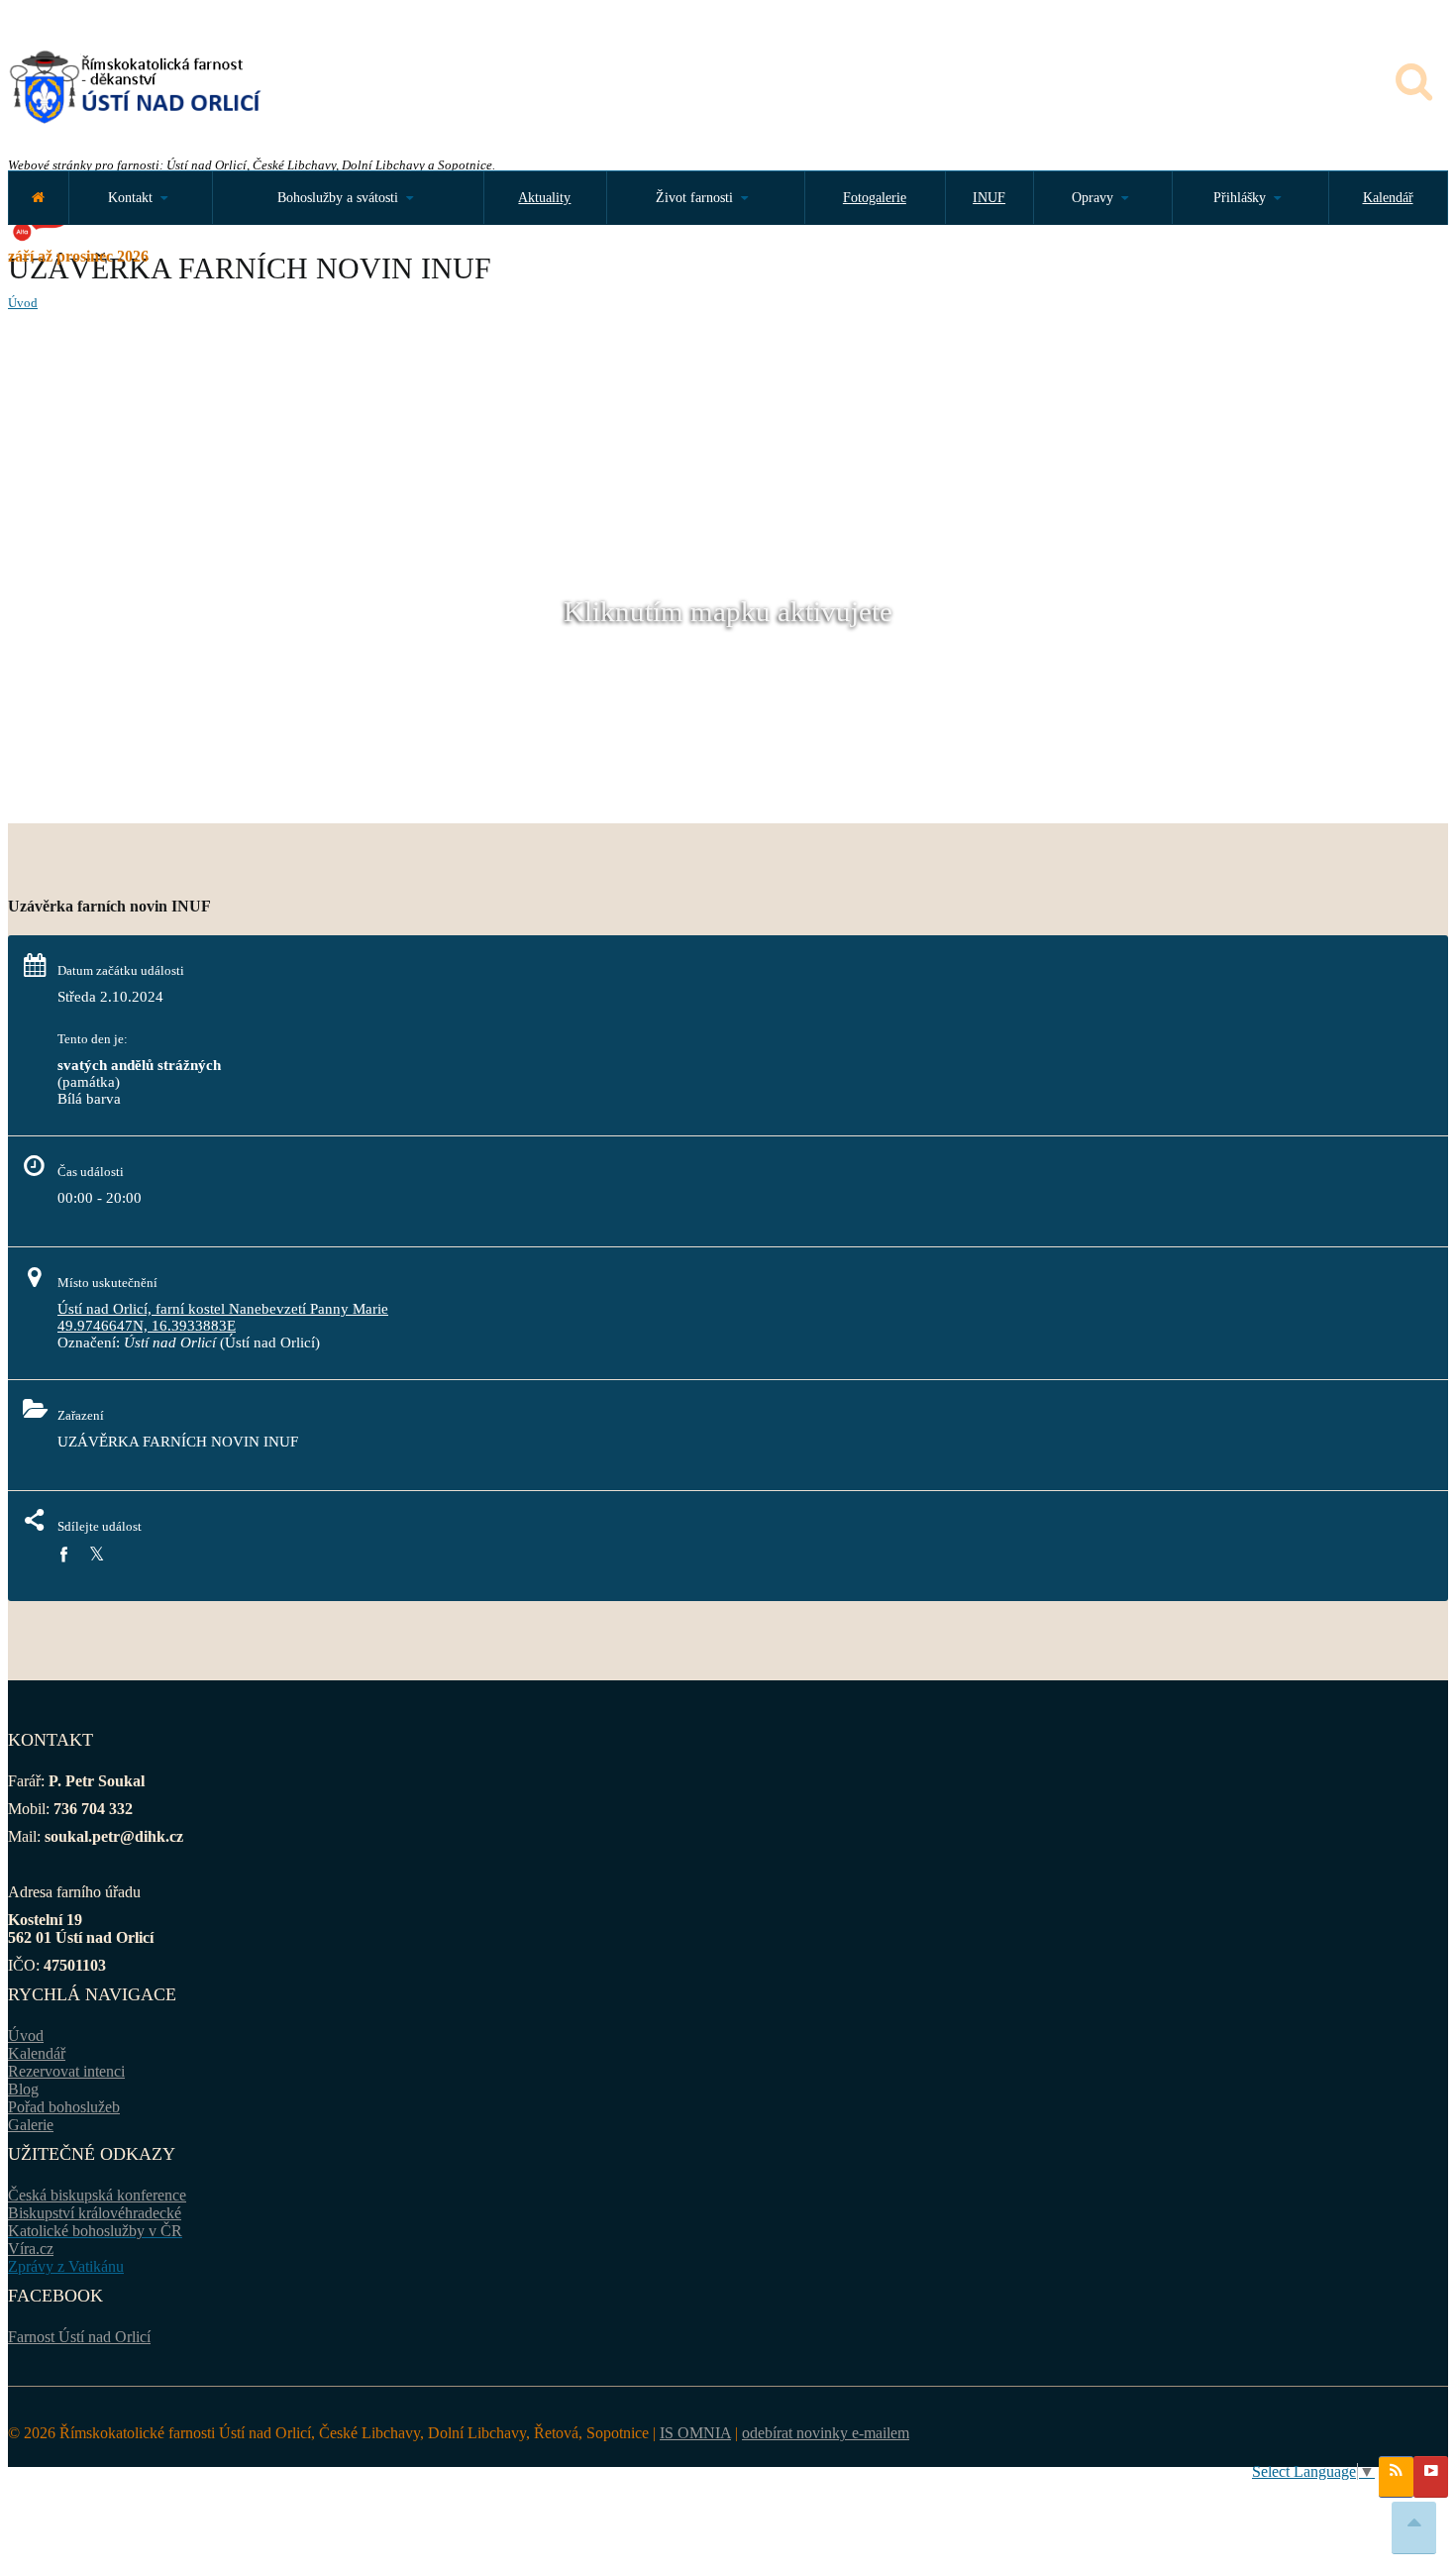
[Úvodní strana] (38, 198)
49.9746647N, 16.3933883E (147, 1326)
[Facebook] (63, 1555)
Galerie (31, 2125)
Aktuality (544, 198)
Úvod (23, 303)
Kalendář (1388, 198)
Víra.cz (31, 2249)
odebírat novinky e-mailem (826, 2433)
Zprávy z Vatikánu (66, 2266)
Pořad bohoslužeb (64, 2107)
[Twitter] (97, 1555)
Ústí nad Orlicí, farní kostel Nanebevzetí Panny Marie (223, 1309)
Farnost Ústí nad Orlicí (79, 2337)
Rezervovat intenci (66, 2071)
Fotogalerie (875, 198)
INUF (989, 198)
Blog (23, 2089)
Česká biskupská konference (97, 2195)
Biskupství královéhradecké (95, 2213)
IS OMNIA (695, 2433)
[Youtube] (1431, 2477)
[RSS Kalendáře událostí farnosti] (1396, 2477)
